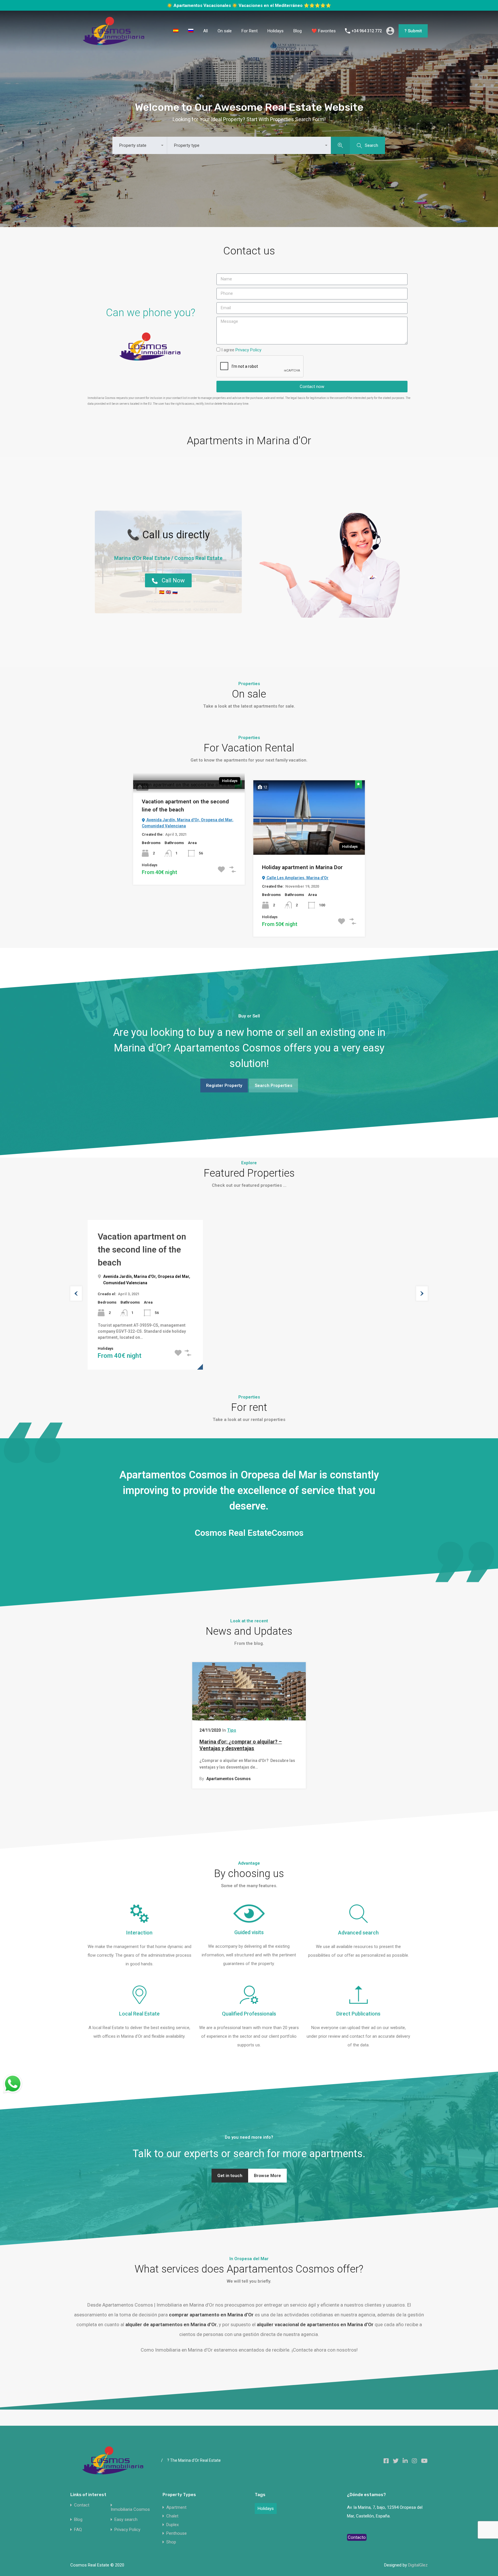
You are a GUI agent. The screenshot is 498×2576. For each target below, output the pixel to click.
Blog (298, 26)
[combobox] (140, 140)
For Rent (250, 26)
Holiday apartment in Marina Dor (302, 862)
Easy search (126, 2514)
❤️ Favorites (324, 26)
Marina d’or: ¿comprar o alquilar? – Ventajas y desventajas (241, 1740)
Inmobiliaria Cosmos (130, 2504)
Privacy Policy (127, 2525)
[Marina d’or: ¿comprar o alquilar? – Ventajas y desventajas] (249, 1686)
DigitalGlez (418, 2560)
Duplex (172, 2519)
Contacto (357, 2532)
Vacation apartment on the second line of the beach (185, 800)
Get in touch (230, 2170)
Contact (82, 2500)
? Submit (413, 26)
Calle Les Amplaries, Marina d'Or (297, 873)
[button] (168, 575)
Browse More (267, 2170)
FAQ (78, 2525)
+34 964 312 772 (367, 26)
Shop (171, 2537)
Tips (232, 1725)
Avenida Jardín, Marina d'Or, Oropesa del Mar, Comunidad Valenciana (188, 818)
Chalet (172, 2511)
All (205, 26)
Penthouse (177, 2528)
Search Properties (273, 1080)
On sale (225, 26)
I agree (241, 345)
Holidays (276, 26)
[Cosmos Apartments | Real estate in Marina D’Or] (114, 38)
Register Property (224, 1080)
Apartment (176, 2502)
